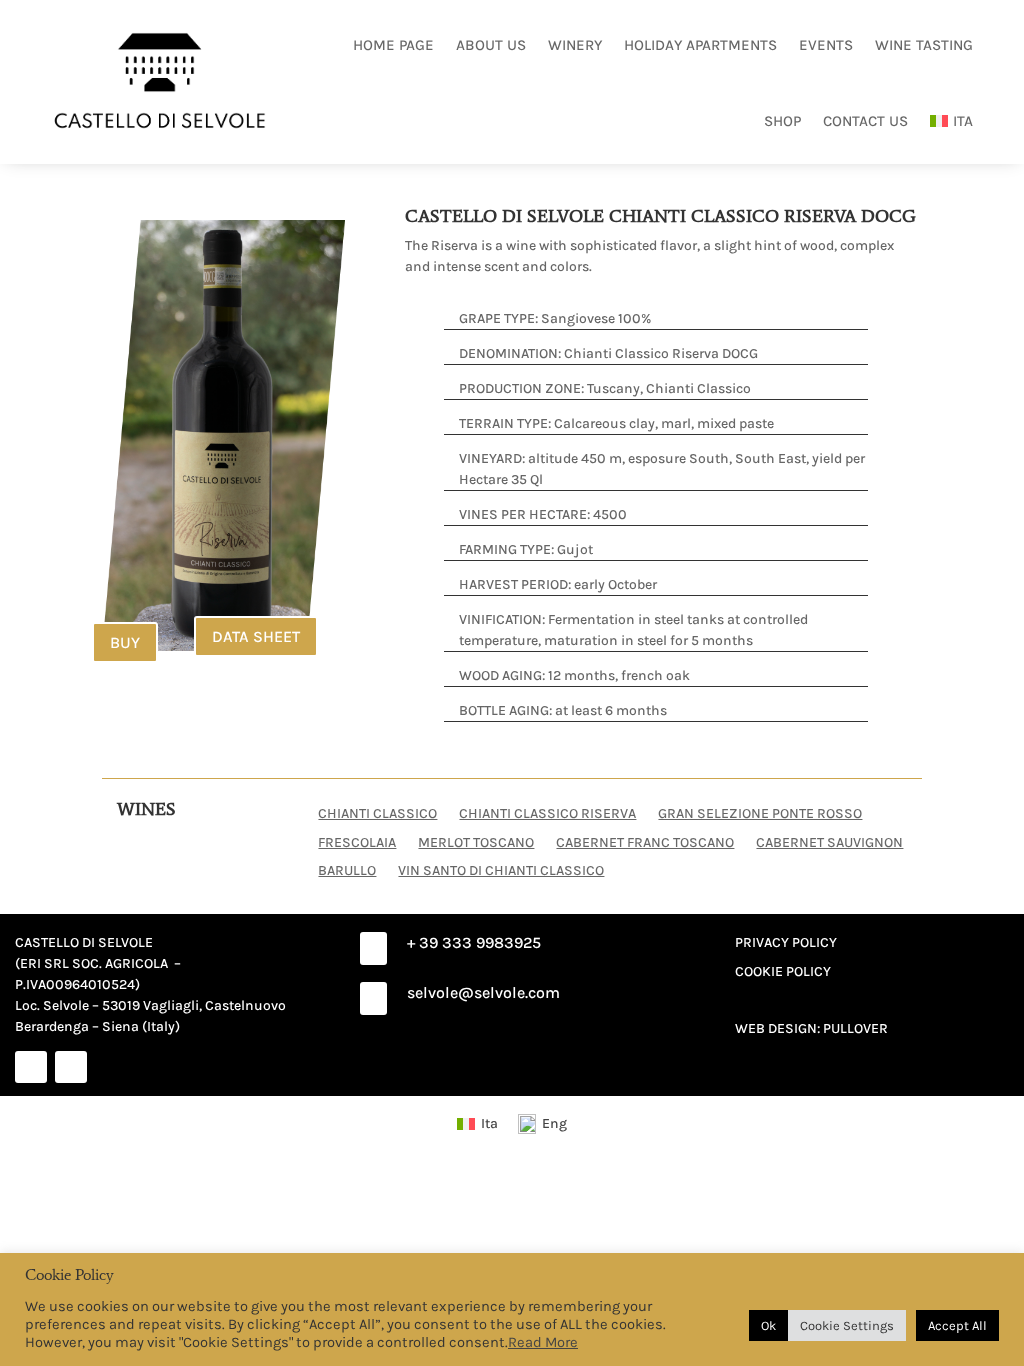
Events (826, 45)
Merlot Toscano (476, 842)
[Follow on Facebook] (31, 1067)
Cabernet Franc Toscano (645, 842)
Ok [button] (768, 1325)
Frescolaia (357, 842)
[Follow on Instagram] (71, 1067)
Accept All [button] (957, 1325)
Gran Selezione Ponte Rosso (760, 813)
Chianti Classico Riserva (547, 813)
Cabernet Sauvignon (829, 842)
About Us (491, 45)
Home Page (393, 45)
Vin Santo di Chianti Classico (501, 870)
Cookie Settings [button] (847, 1325)
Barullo (347, 870)
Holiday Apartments (700, 45)
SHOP (782, 121)
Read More (543, 1342)
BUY (125, 642)
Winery (575, 45)
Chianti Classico (377, 813)
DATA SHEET (256, 636)
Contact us (865, 121)
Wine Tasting (924, 45)
